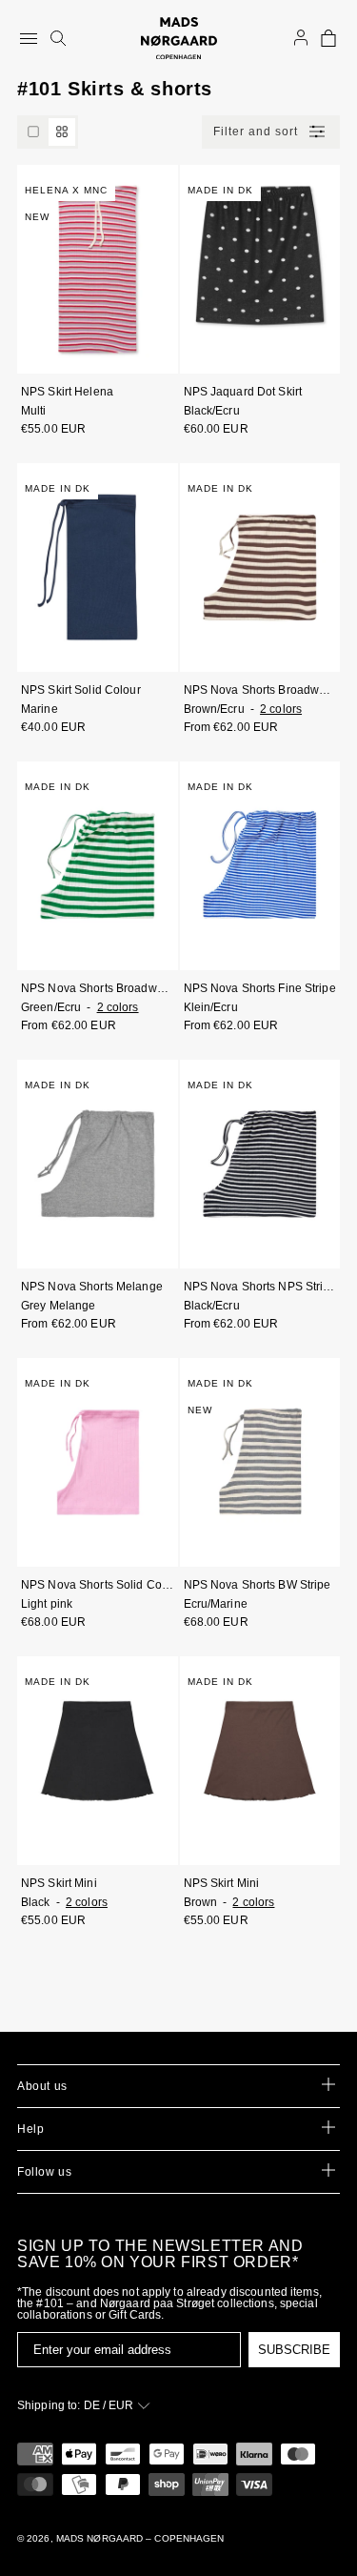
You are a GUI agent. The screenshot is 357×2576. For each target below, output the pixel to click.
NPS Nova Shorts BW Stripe (258, 1585)
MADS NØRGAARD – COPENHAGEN (140, 2538)
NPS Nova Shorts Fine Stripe (260, 988)
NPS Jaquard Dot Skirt (243, 392)
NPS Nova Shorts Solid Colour (98, 1585)
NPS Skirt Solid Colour (81, 690)
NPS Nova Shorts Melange (92, 1287)
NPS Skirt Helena (67, 392)
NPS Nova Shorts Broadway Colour (260, 690)
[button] (328, 38)
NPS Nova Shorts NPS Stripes (260, 1287)
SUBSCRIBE (294, 2350)
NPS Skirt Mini (59, 1883)
